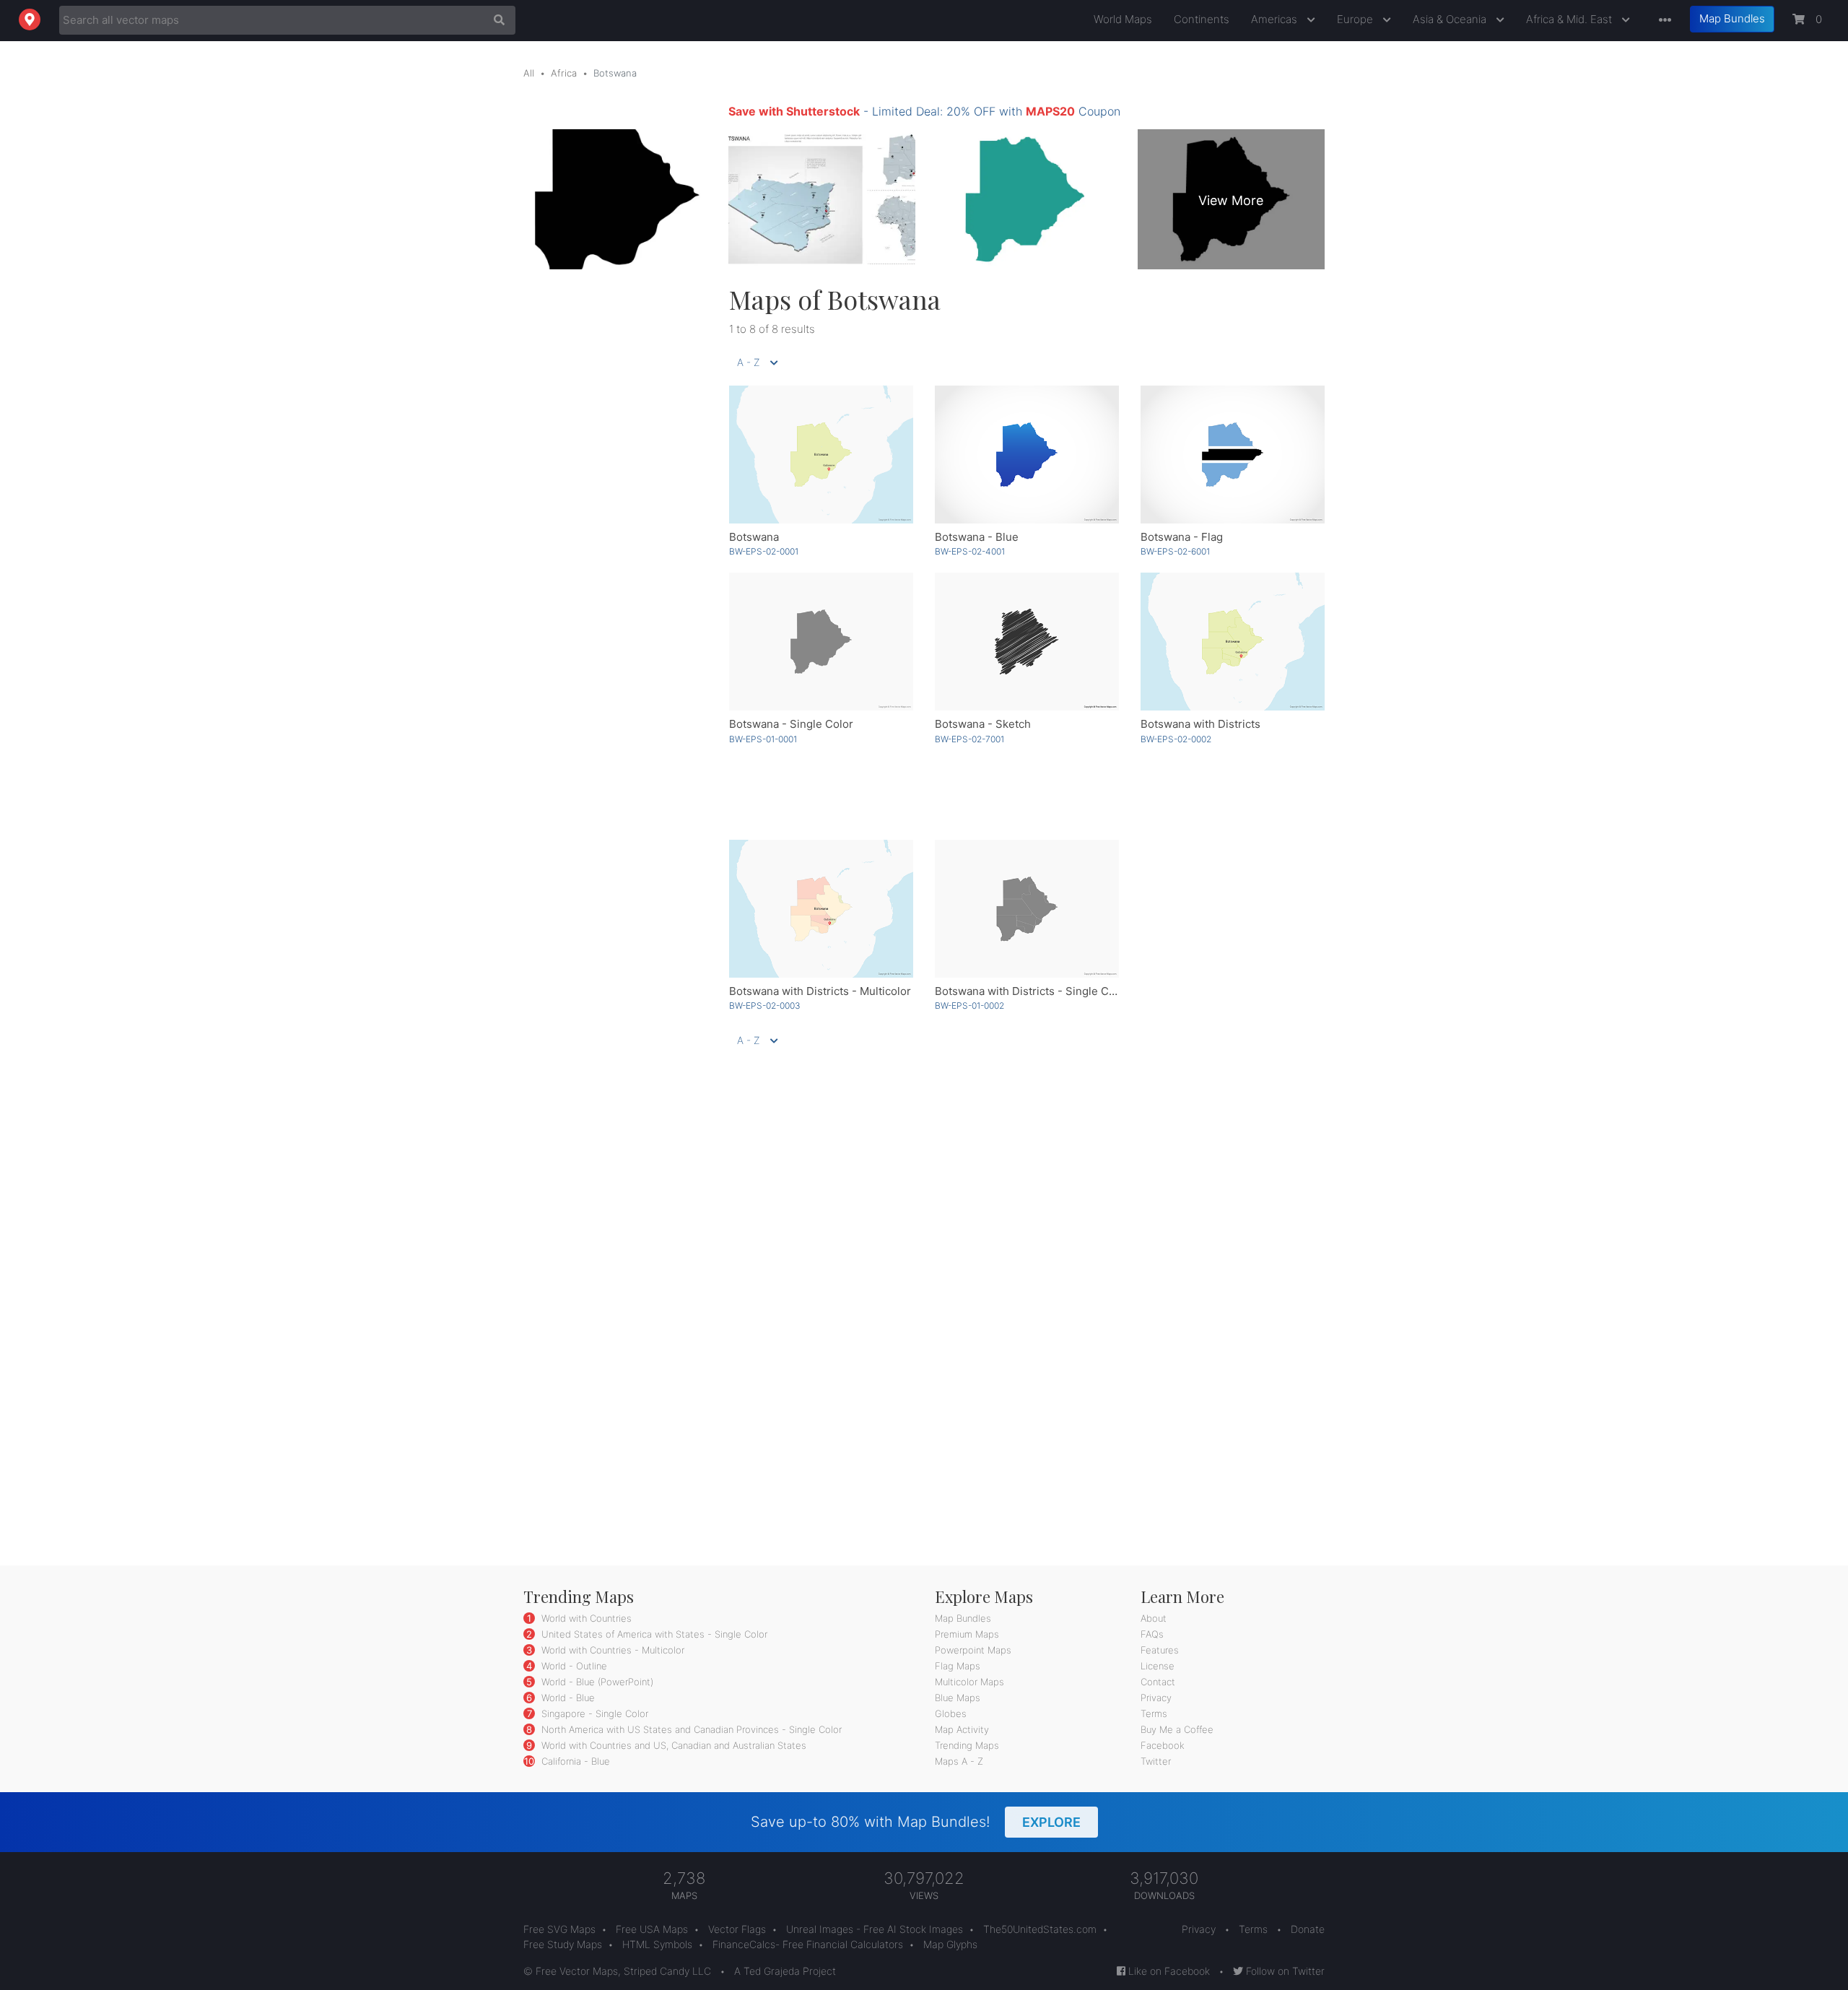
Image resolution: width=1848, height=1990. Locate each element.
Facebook (1163, 1745)
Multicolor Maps (969, 1682)
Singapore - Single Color (593, 1713)
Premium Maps (967, 1634)
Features (1160, 1650)
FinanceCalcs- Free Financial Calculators (808, 1944)
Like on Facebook (1168, 1971)
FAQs (1152, 1634)
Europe (1356, 19)
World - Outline (573, 1666)
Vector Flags (737, 1929)
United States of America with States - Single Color (653, 1634)
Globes (951, 1713)
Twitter (1156, 1761)
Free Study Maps (563, 1944)
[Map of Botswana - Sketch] (1027, 642)
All (529, 73)
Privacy (1156, 1698)
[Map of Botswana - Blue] (1027, 455)
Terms (1154, 1713)
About (1154, 1618)
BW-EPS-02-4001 (970, 551)
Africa (564, 73)
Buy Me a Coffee (1177, 1729)
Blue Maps (958, 1698)
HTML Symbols (657, 1944)
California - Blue (574, 1761)
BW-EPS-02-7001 (969, 739)
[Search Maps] (496, 20)
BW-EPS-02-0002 (1176, 739)
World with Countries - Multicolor (611, 1650)
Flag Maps (958, 1666)
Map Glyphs (950, 1944)
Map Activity (962, 1729)
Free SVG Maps (559, 1929)
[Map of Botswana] (821, 455)
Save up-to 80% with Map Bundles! (916, 1822)
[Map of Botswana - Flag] (1233, 455)
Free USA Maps (652, 1929)
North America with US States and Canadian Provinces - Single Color (690, 1729)
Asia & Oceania (1451, 19)
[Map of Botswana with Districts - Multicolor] (821, 909)
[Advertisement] (615, 500)
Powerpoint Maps (973, 1650)
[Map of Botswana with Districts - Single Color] (1027, 909)
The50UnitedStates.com (1040, 1929)
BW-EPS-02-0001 (764, 551)
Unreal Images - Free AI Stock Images (875, 1929)
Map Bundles (1732, 18)
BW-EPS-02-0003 (765, 1005)
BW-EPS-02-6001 (1175, 551)
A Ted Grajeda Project (785, 1971)
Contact (1158, 1682)
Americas (1276, 19)
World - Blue (567, 1698)
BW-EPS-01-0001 (763, 739)
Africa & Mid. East (1570, 19)
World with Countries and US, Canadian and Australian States (672, 1745)
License (1158, 1666)
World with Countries (585, 1618)
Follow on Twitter (1284, 1971)
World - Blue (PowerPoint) (596, 1682)
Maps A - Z (959, 1761)
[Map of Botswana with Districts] (1233, 642)
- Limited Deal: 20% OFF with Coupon (924, 111)
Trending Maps (967, 1745)
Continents (1202, 19)
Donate (1308, 1929)
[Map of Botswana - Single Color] (821, 642)
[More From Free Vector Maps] (1662, 21)
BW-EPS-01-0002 (969, 1005)
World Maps (1123, 19)
